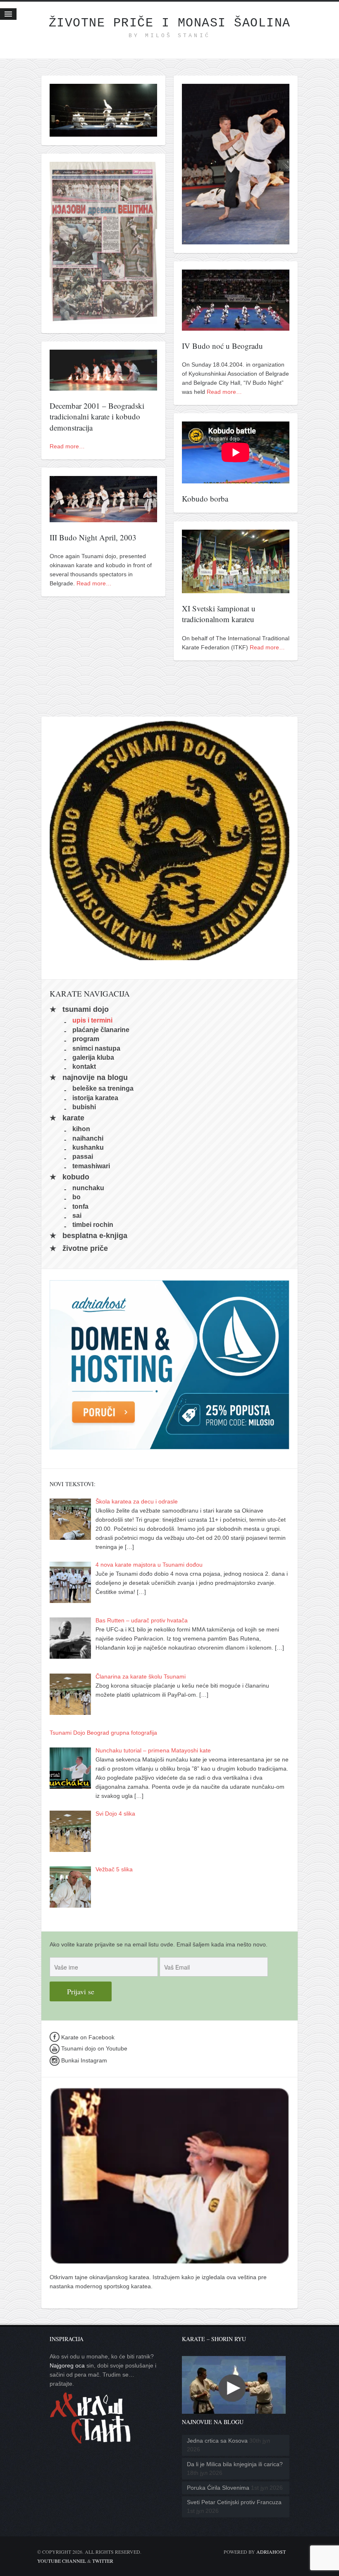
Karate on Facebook (87, 2037)
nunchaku (88, 1187)
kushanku (88, 1147)
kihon (81, 1129)
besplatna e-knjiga (95, 1236)
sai (77, 1216)
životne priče (85, 1248)
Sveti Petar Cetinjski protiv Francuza (234, 2502)
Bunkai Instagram (83, 2060)
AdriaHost (271, 2552)
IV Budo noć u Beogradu (222, 346)
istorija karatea (95, 1097)
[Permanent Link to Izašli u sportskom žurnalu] (103, 320)
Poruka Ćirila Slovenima (218, 2488)
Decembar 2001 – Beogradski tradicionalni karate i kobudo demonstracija (97, 417)
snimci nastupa (96, 1048)
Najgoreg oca (67, 2365)
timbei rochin (93, 1225)
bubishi (84, 1107)
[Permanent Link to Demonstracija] (236, 240)
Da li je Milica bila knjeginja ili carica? (235, 2464)
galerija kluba (93, 1057)
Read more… (224, 392)
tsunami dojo (86, 1009)
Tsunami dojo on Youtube (93, 2048)
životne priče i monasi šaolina (170, 23)
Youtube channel (62, 2561)
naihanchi (88, 1138)
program (86, 1039)
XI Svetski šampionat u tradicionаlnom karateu (219, 614)
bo (76, 1197)
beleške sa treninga (103, 1088)
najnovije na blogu (95, 1077)
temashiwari (91, 1166)
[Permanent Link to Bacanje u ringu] (103, 132)
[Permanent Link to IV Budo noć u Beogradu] (236, 326)
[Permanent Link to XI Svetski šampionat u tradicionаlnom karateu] (236, 589)
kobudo (76, 1177)
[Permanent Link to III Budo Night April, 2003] (103, 518)
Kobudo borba (205, 498)
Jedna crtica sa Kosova (217, 2441)
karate (73, 1118)
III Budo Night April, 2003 (93, 537)
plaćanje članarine (101, 1029)
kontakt (84, 1067)
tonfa (80, 1206)
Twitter (103, 2561)
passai (83, 1157)
